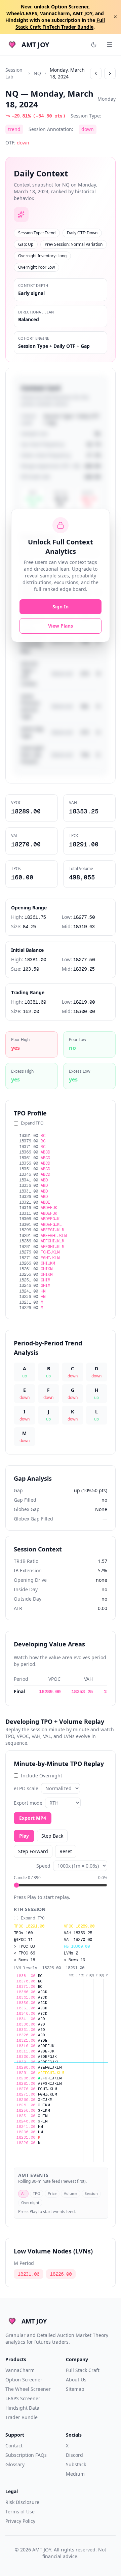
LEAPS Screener (23, 2398)
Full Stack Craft (83, 2370)
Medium (75, 2474)
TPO (37, 2193)
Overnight (30, 2202)
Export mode (28, 1803)
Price (52, 2193)
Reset (66, 1851)
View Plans (61, 626)
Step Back (52, 1836)
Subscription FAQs (26, 2455)
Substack (76, 2464)
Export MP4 (33, 1818)
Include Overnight (42, 1776)
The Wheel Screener (28, 2389)
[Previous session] (96, 73)
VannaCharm (20, 2370)
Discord (74, 2455)
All (23, 2193)
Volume (71, 2193)
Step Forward (33, 1851)
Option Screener (24, 2380)
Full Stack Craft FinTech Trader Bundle (60, 23)
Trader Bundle (22, 2417)
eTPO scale (26, 1788)
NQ (37, 73)
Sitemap (75, 2389)
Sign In (61, 607)
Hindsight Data (22, 2408)
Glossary (15, 2464)
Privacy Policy (20, 2521)
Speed (43, 1866)
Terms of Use (20, 2512)
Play (24, 1836)
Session (91, 2193)
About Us (76, 2380)
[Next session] (110, 73)
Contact (14, 2446)
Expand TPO (32, 1123)
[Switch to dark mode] (94, 45)
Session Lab (14, 73)
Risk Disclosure (22, 2502)
